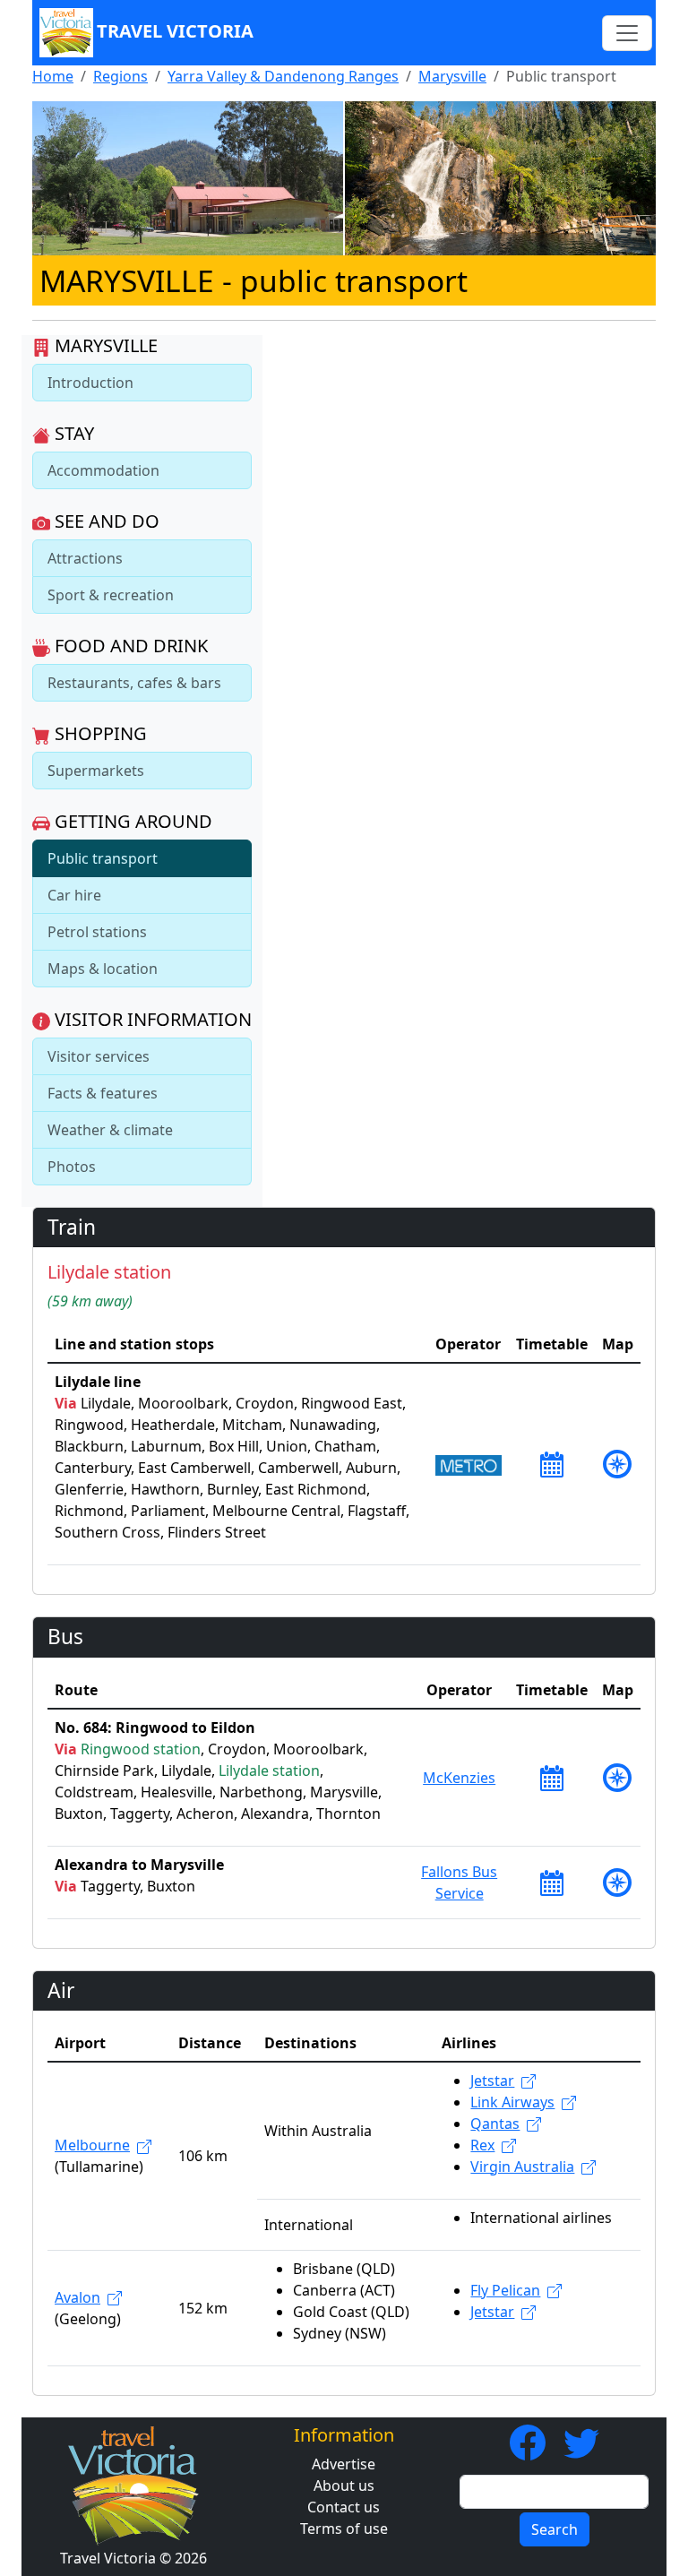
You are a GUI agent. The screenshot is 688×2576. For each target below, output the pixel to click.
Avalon (77, 2297)
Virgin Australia (522, 2167)
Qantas (495, 2124)
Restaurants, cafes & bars (134, 683)
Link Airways (512, 2102)
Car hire (74, 895)
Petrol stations (97, 932)
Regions (120, 76)
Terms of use (344, 2529)
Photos (72, 1167)
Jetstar (492, 2081)
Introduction (90, 383)
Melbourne (92, 2145)
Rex (482, 2145)
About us (344, 2486)
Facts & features (103, 1093)
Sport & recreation (111, 595)
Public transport (103, 858)
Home (53, 76)
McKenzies (459, 1778)
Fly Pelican (505, 2290)
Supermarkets (96, 771)
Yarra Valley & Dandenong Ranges (283, 76)
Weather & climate (110, 1130)
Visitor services (99, 1056)
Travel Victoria (175, 31)
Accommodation (103, 470)
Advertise (344, 2464)
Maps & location (103, 969)
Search (555, 2529)
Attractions (85, 558)
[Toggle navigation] (627, 33)
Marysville (452, 76)
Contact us (344, 2507)
